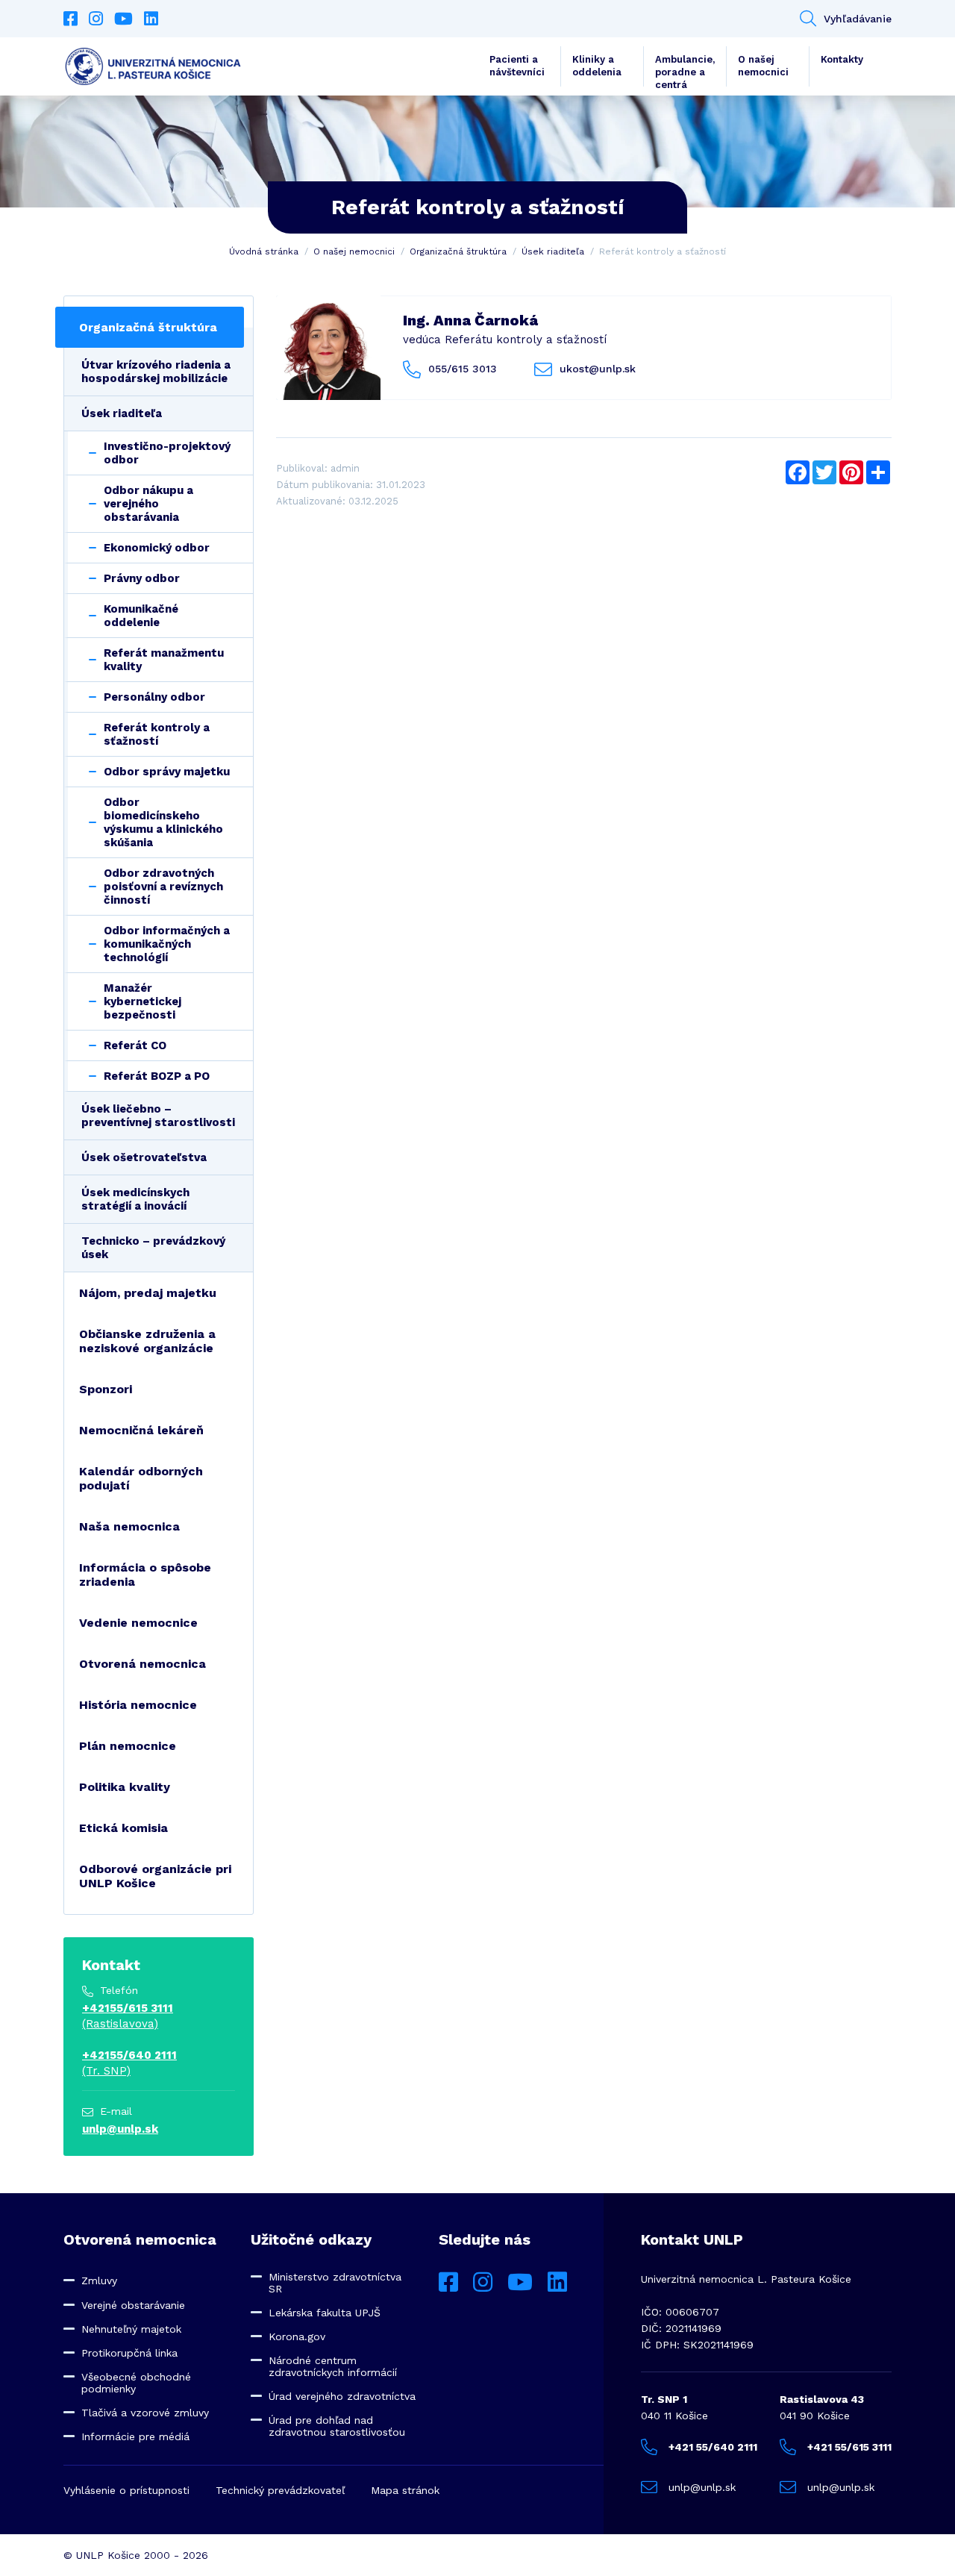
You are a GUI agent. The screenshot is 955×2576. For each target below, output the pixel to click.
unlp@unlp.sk (120, 2129)
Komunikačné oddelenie (141, 616)
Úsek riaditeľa (553, 251)
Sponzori (106, 1389)
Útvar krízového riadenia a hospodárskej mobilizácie (156, 372)
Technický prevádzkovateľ (280, 2490)
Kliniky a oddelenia (597, 66)
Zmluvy (99, 2280)
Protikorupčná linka (129, 2353)
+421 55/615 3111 (849, 2447)
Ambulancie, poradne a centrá (685, 70)
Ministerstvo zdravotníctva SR (335, 2283)
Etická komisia (123, 1828)
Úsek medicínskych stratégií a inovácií (135, 1199)
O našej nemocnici (763, 66)
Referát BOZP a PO (157, 1076)
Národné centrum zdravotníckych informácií (333, 2366)
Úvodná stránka (264, 251)
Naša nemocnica (129, 1526)
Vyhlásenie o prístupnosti (126, 2490)
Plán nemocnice (128, 1746)
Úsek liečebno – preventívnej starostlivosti (158, 1116)
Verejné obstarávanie (133, 2305)
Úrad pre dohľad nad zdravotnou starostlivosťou (337, 2426)
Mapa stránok (405, 2490)
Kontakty (842, 59)
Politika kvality (125, 1787)
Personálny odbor (154, 697)
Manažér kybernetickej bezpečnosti (143, 1001)
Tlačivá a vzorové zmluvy (145, 2413)
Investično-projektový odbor (167, 453)
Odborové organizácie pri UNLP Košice (155, 1876)
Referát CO (135, 1045)
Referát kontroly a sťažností (157, 734)
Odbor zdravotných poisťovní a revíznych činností (163, 887)
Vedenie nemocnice (138, 1623)
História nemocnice (138, 1705)
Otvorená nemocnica (143, 1664)
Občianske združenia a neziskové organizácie (147, 1341)
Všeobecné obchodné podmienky (136, 2383)
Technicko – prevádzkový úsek (153, 1248)
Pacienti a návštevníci (517, 66)
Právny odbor (142, 578)
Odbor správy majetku (167, 772)
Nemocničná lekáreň (141, 1430)
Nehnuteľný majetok (131, 2329)
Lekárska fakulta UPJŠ (325, 2313)
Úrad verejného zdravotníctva (342, 2396)
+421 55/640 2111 (713, 2447)
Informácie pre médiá (135, 2436)
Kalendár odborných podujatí (141, 1478)
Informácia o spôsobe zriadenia (145, 1575)
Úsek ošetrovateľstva (144, 1157)
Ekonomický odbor (157, 548)
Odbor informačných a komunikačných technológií (167, 944)
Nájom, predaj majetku (148, 1293)
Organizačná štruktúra (458, 251)
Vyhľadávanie (858, 19)
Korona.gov (297, 2336)
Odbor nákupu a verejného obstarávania (148, 504)
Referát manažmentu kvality (164, 660)
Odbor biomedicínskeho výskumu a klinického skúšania (163, 822)
